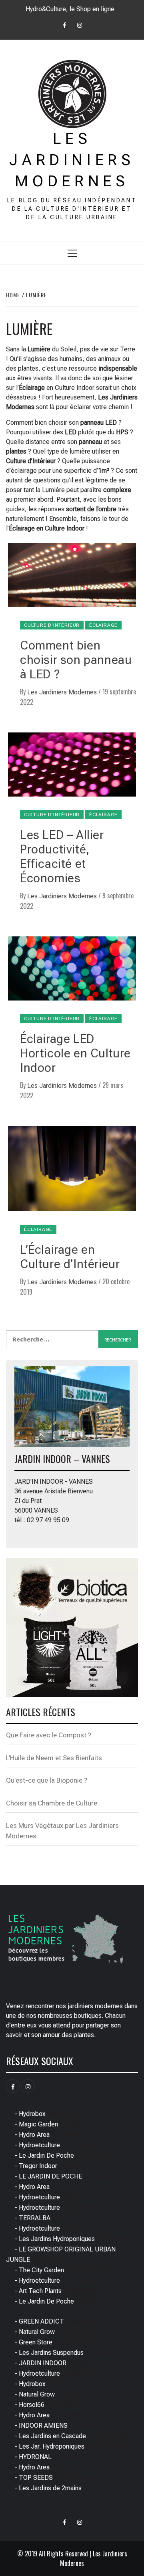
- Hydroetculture (55, 2145)
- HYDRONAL (40, 2457)
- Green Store (53, 2342)
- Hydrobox (44, 2114)
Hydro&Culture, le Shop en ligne (70, 9)
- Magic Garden (50, 2124)
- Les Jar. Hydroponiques (66, 2446)
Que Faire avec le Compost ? (49, 1735)
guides (15, 509)
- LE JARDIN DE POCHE (61, 2176)
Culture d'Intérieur (52, 625)
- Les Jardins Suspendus (55, 2353)
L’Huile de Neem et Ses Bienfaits (54, 1758)
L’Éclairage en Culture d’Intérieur (70, 1257)
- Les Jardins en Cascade (67, 2436)
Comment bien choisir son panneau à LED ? (76, 660)
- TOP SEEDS (49, 2478)
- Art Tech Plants (51, 2291)
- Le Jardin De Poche (57, 2155)
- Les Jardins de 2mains (64, 2488)
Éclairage (103, 625)
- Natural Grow (51, 2332)
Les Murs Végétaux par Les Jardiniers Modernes (62, 1831)
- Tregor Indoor (46, 2166)
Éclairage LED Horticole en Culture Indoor (75, 1053)
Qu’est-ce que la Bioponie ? (47, 1780)
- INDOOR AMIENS (48, 2426)
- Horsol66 (43, 2405)
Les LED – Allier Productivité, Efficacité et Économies (62, 856)
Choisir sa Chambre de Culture (52, 1803)
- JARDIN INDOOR (49, 2363)
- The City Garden (57, 2270)
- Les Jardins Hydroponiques (68, 2239)
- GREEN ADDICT (52, 2321)
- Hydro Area (43, 2135)
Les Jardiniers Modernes (72, 160)
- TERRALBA (47, 2218)
